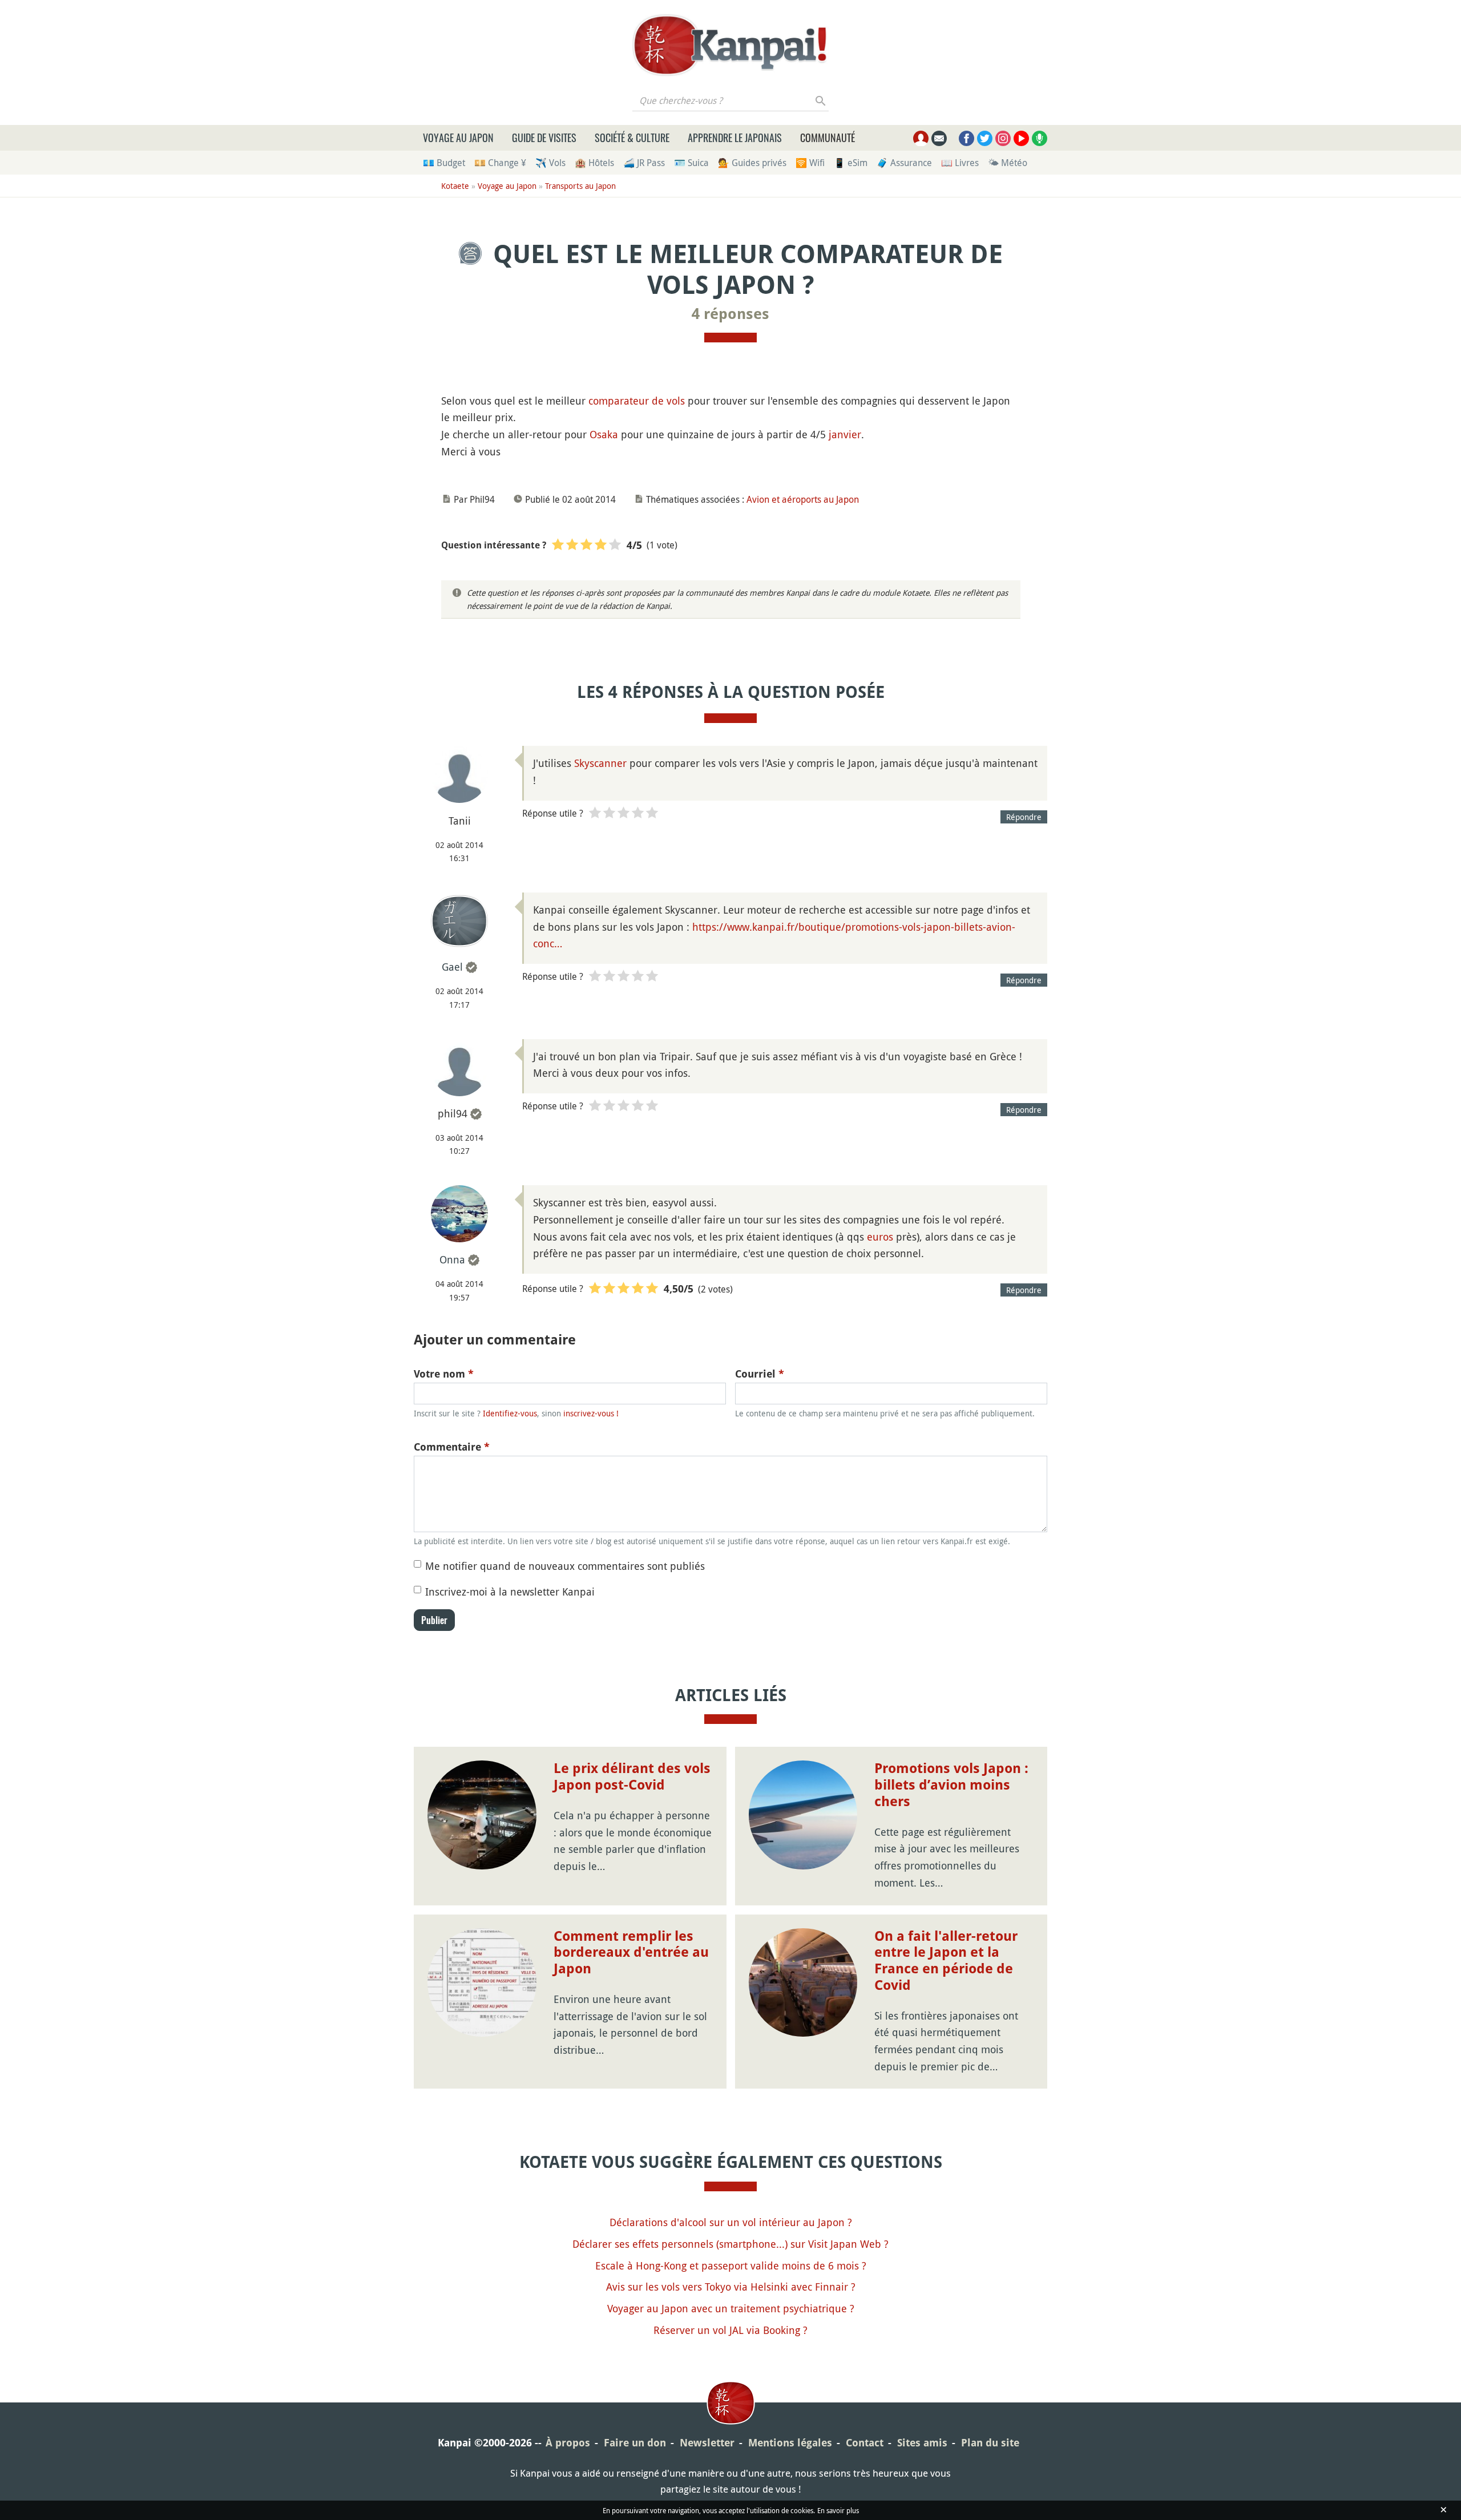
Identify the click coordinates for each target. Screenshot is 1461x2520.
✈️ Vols (550, 163)
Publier (434, 1620)
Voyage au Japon (458, 138)
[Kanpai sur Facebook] (966, 138)
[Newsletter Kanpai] (939, 138)
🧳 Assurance (904, 163)
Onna (452, 1259)
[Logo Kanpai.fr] (730, 45)
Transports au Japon (580, 186)
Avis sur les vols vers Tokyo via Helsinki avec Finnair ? (731, 2287)
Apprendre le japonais (735, 138)
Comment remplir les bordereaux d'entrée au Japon (631, 1953)
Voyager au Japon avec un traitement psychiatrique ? (731, 2308)
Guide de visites (544, 138)
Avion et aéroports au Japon (803, 499)
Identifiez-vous (510, 1413)
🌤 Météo (1008, 163)
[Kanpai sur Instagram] (1003, 138)
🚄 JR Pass (644, 163)
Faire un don (635, 2443)
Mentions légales (790, 2443)
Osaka (604, 434)
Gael (452, 967)
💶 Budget (444, 163)
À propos (568, 2443)
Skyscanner (600, 763)
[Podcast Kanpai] (1040, 138)
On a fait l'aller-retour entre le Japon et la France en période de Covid (946, 1961)
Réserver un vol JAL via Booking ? (730, 2330)
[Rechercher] (821, 100)
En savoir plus (838, 2510)
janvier (845, 434)
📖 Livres (960, 163)
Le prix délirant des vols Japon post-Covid (632, 1777)
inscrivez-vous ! (591, 1413)
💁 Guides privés (752, 163)
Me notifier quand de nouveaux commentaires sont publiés (565, 1566)
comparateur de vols (637, 401)
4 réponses (730, 314)
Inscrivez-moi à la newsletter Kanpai (510, 1592)
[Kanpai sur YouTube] (1021, 138)
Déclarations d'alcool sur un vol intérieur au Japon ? (731, 2222)
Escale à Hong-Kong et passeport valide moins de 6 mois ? (731, 2265)
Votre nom (444, 1374)
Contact (865, 2443)
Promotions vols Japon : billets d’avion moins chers (951, 1785)
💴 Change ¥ (500, 163)
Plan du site (990, 2443)
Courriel (760, 1374)
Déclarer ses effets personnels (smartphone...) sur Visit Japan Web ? (730, 2244)
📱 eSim (851, 163)
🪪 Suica (691, 163)
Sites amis (922, 2443)
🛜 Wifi (810, 163)
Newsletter (707, 2443)
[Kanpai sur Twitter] (985, 138)
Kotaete (455, 186)
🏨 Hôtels (594, 163)
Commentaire (452, 1447)
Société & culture (632, 138)
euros (880, 1237)
